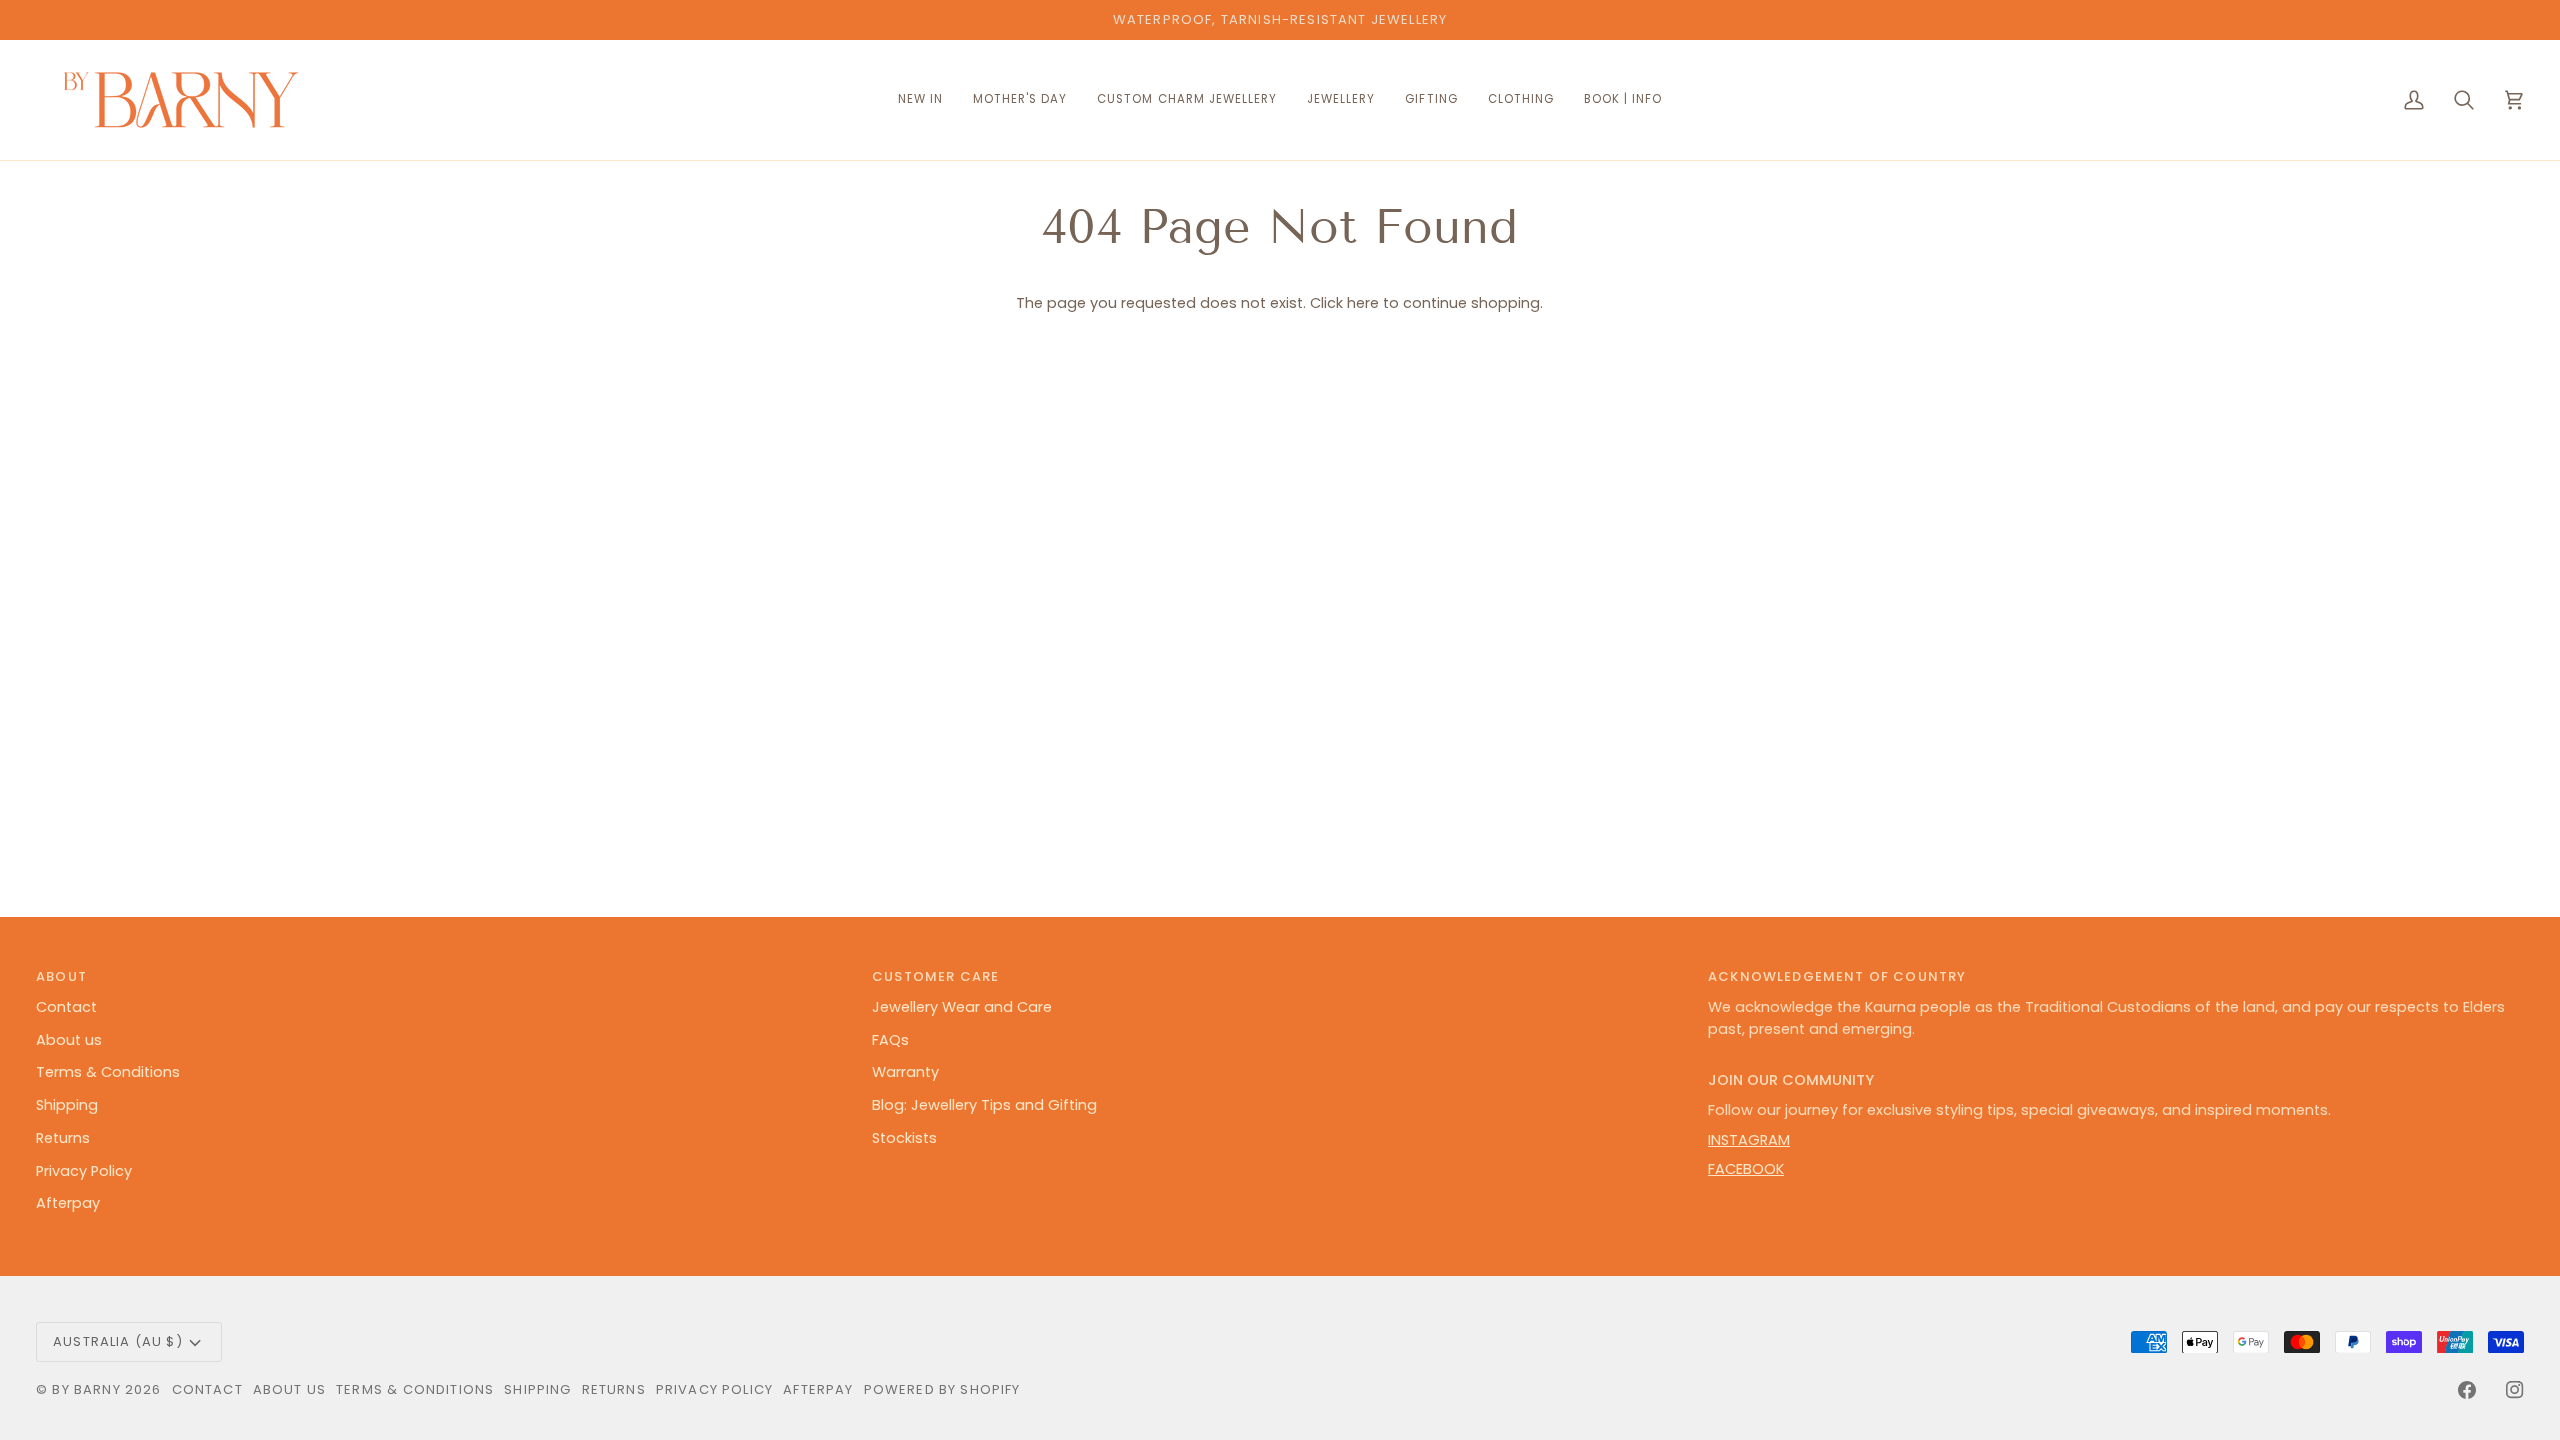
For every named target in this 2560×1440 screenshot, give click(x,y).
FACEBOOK (1746, 1169)
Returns (63, 1138)
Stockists (904, 1138)
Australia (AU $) (118, 1341)
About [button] (61, 976)
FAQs (890, 1040)
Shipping (67, 1105)
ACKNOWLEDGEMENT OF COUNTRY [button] (1837, 976)
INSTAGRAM (1749, 1140)
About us (69, 1040)
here (1363, 303)
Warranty (905, 1072)
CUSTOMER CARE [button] (935, 976)
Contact (66, 1007)
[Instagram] (2515, 1390)
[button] (1187, 100)
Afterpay (68, 1203)
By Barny (86, 1389)
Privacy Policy (84, 1171)
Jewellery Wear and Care (962, 1007)
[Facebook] (2467, 1390)
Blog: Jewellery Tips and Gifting (984, 1105)
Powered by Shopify (942, 1389)
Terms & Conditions (108, 1072)
